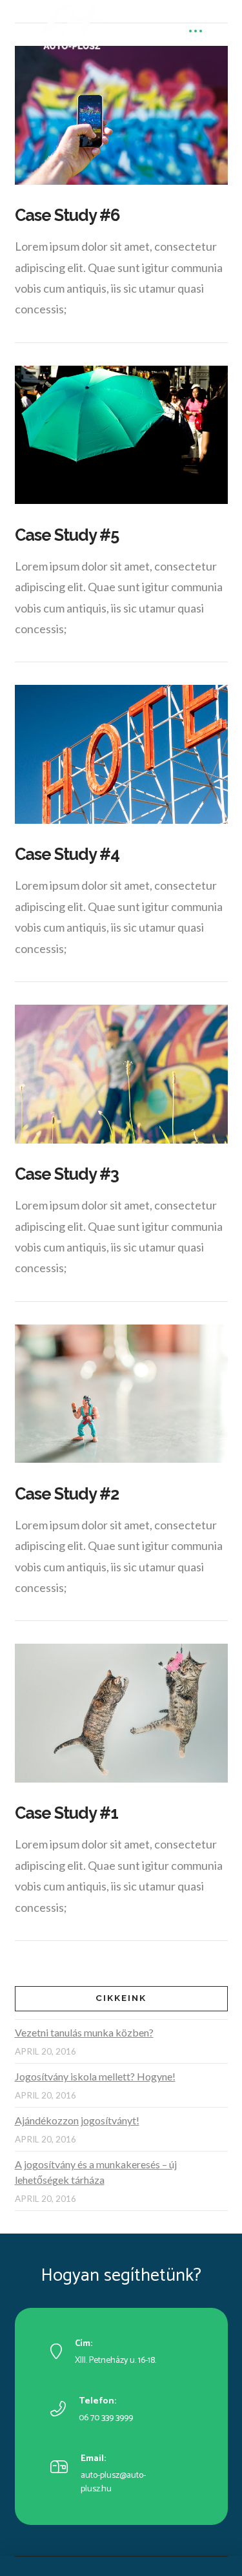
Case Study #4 (67, 854)
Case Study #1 (67, 1813)
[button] (195, 31)
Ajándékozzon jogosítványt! (77, 2120)
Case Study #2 (67, 1494)
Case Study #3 (67, 1174)
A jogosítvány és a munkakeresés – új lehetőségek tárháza (96, 2172)
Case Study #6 (67, 215)
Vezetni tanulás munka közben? (84, 2032)
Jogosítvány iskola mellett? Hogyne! (95, 2076)
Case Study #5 (67, 535)
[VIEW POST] (121, 115)
